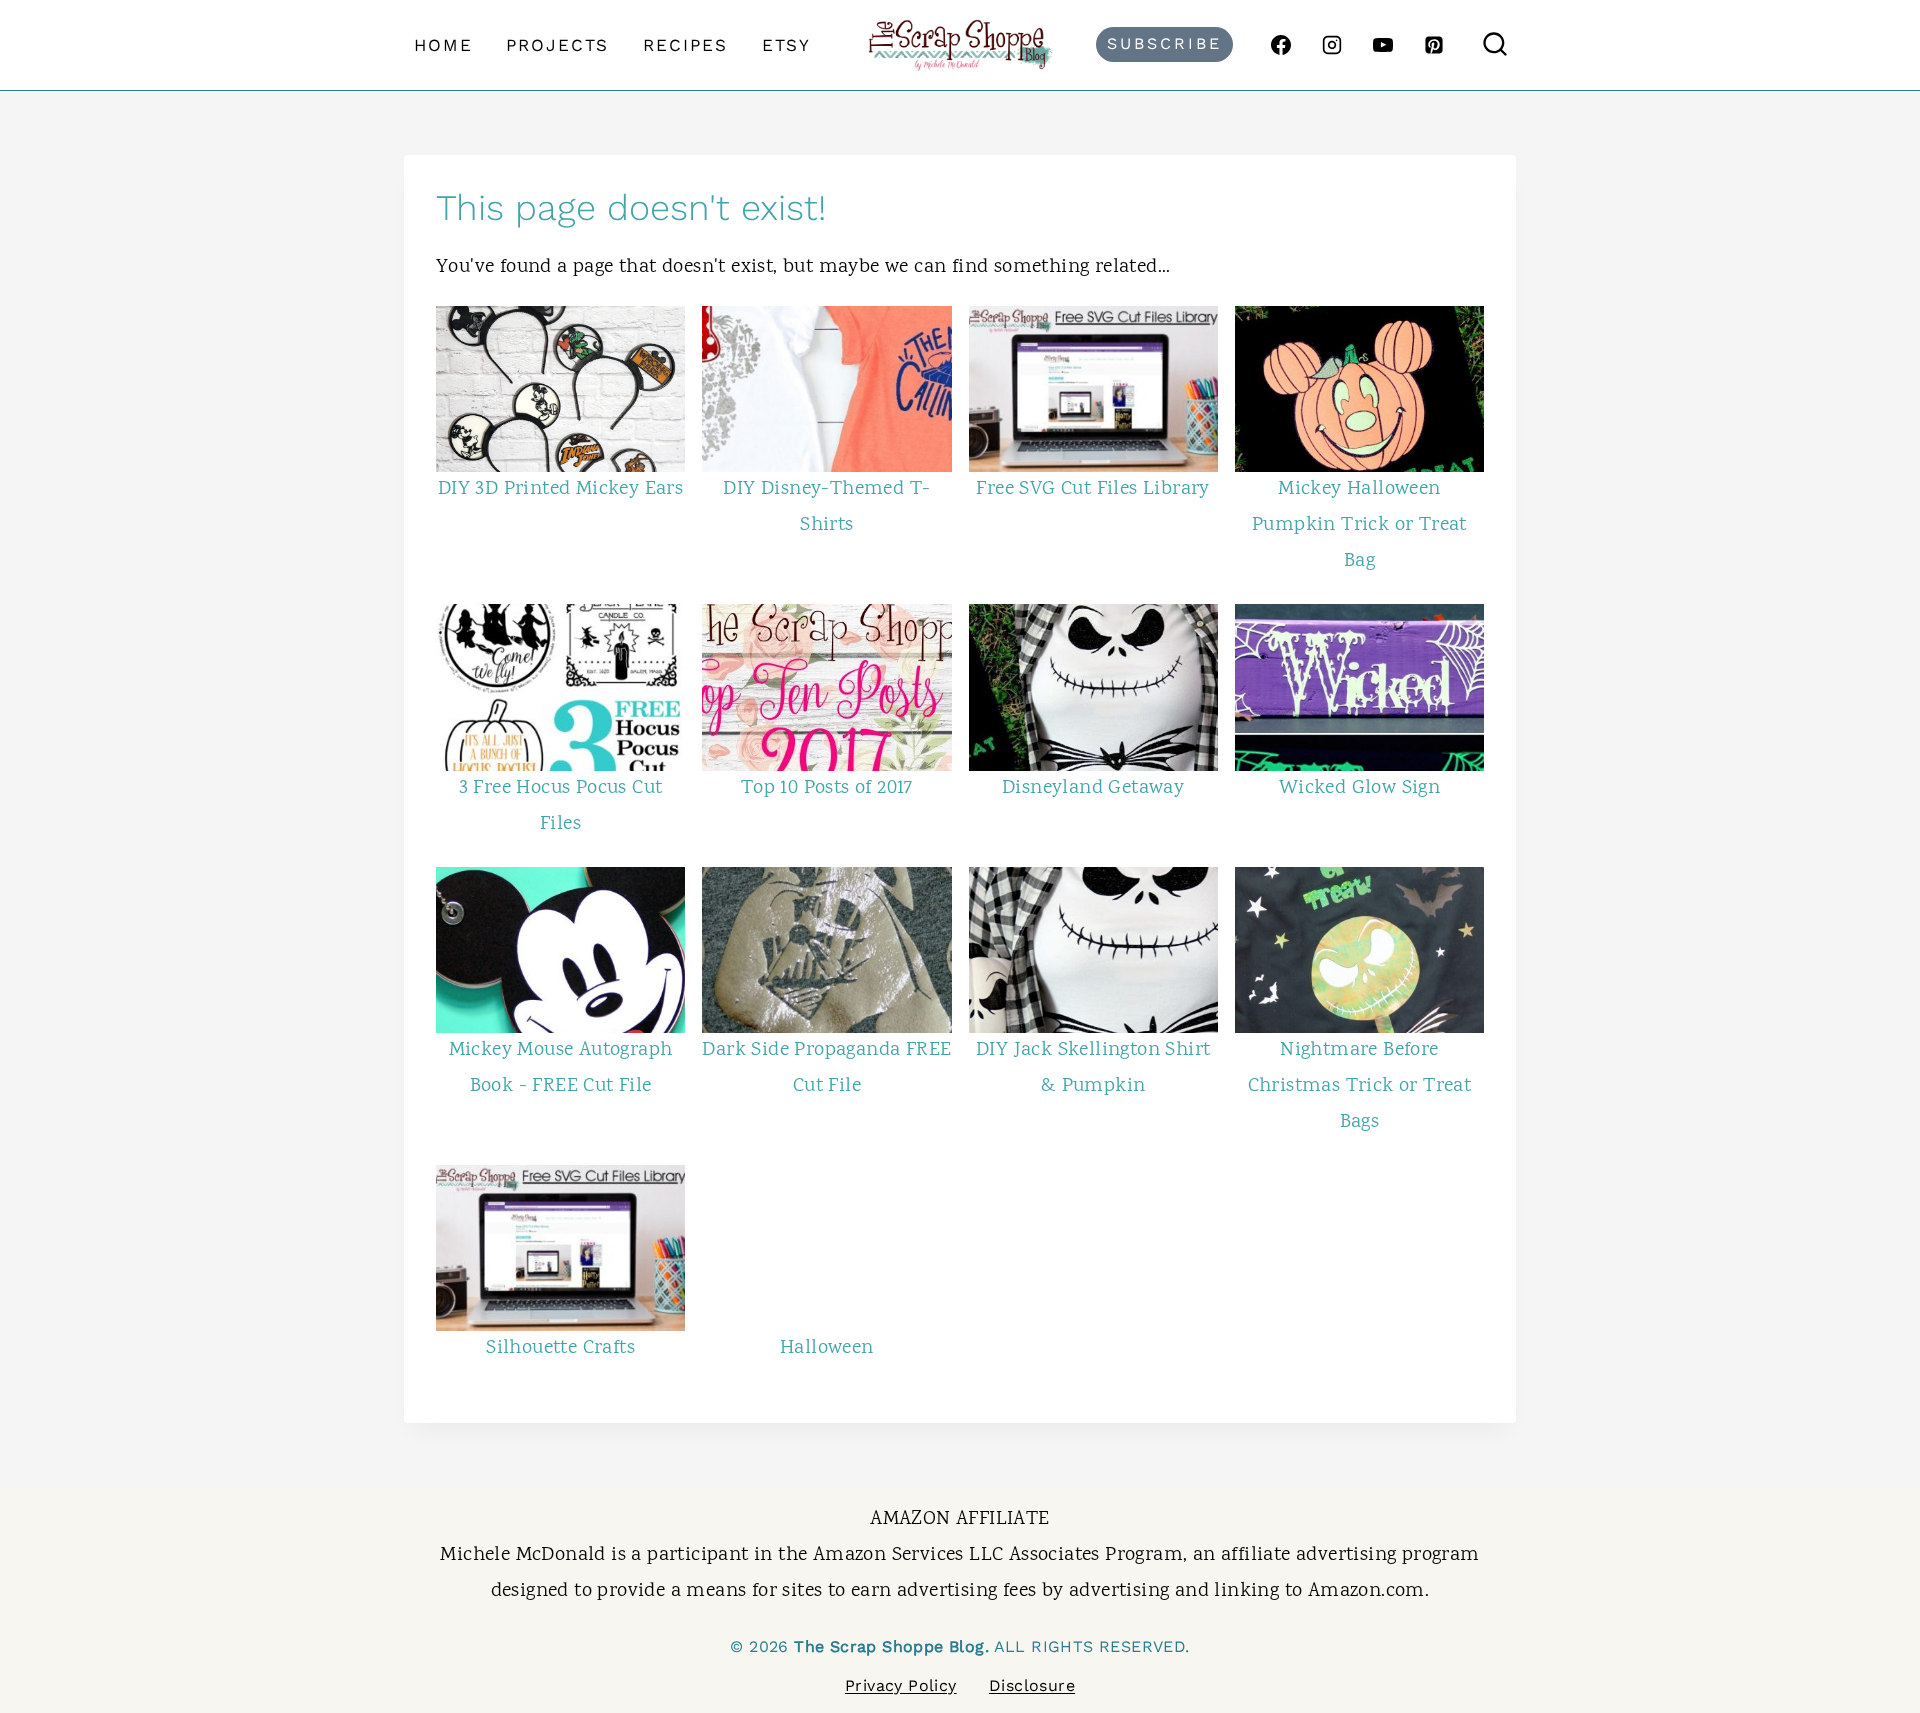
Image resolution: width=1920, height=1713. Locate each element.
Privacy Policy (901, 1685)
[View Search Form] (1495, 45)
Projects (557, 45)
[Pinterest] (1434, 45)
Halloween (827, 1348)
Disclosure (1032, 1685)
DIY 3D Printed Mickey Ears (560, 489)
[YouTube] (1383, 45)
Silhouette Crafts (560, 1348)
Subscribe (1164, 43)
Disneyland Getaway (1093, 788)
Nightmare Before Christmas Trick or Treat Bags (1360, 1086)
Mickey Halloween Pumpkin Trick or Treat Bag (1359, 525)
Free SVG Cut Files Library (1092, 489)
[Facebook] (1281, 45)
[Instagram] (1332, 45)
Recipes (685, 45)
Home (443, 45)
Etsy (786, 45)
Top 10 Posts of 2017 (827, 788)
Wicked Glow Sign (1359, 788)
